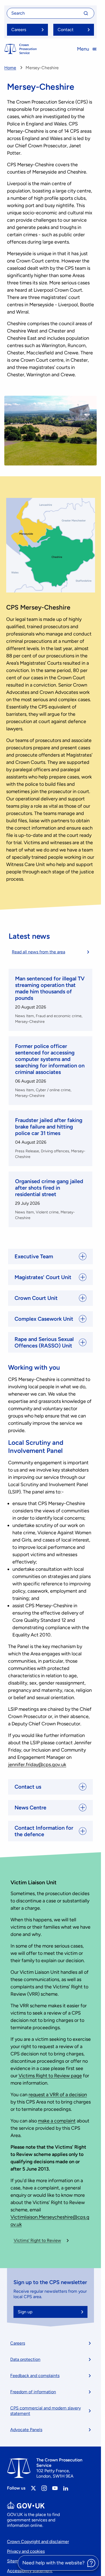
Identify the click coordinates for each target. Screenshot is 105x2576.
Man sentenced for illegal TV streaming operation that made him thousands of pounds (50, 988)
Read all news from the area (38, 952)
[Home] (20, 49)
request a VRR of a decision (58, 2095)
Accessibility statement (30, 2571)
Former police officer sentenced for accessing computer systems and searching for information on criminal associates (50, 1059)
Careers (18, 2343)
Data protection (25, 2359)
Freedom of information (33, 2392)
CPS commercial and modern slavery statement (45, 2411)
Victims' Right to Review (37, 2240)
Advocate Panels (26, 2430)
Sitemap (15, 2561)
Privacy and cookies (26, 2551)
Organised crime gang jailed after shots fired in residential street (49, 1188)
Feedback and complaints (35, 2376)
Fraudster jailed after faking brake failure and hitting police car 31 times (49, 1127)
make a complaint (57, 2121)
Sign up (25, 2312)
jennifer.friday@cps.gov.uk (37, 1765)
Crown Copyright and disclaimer (38, 2542)
